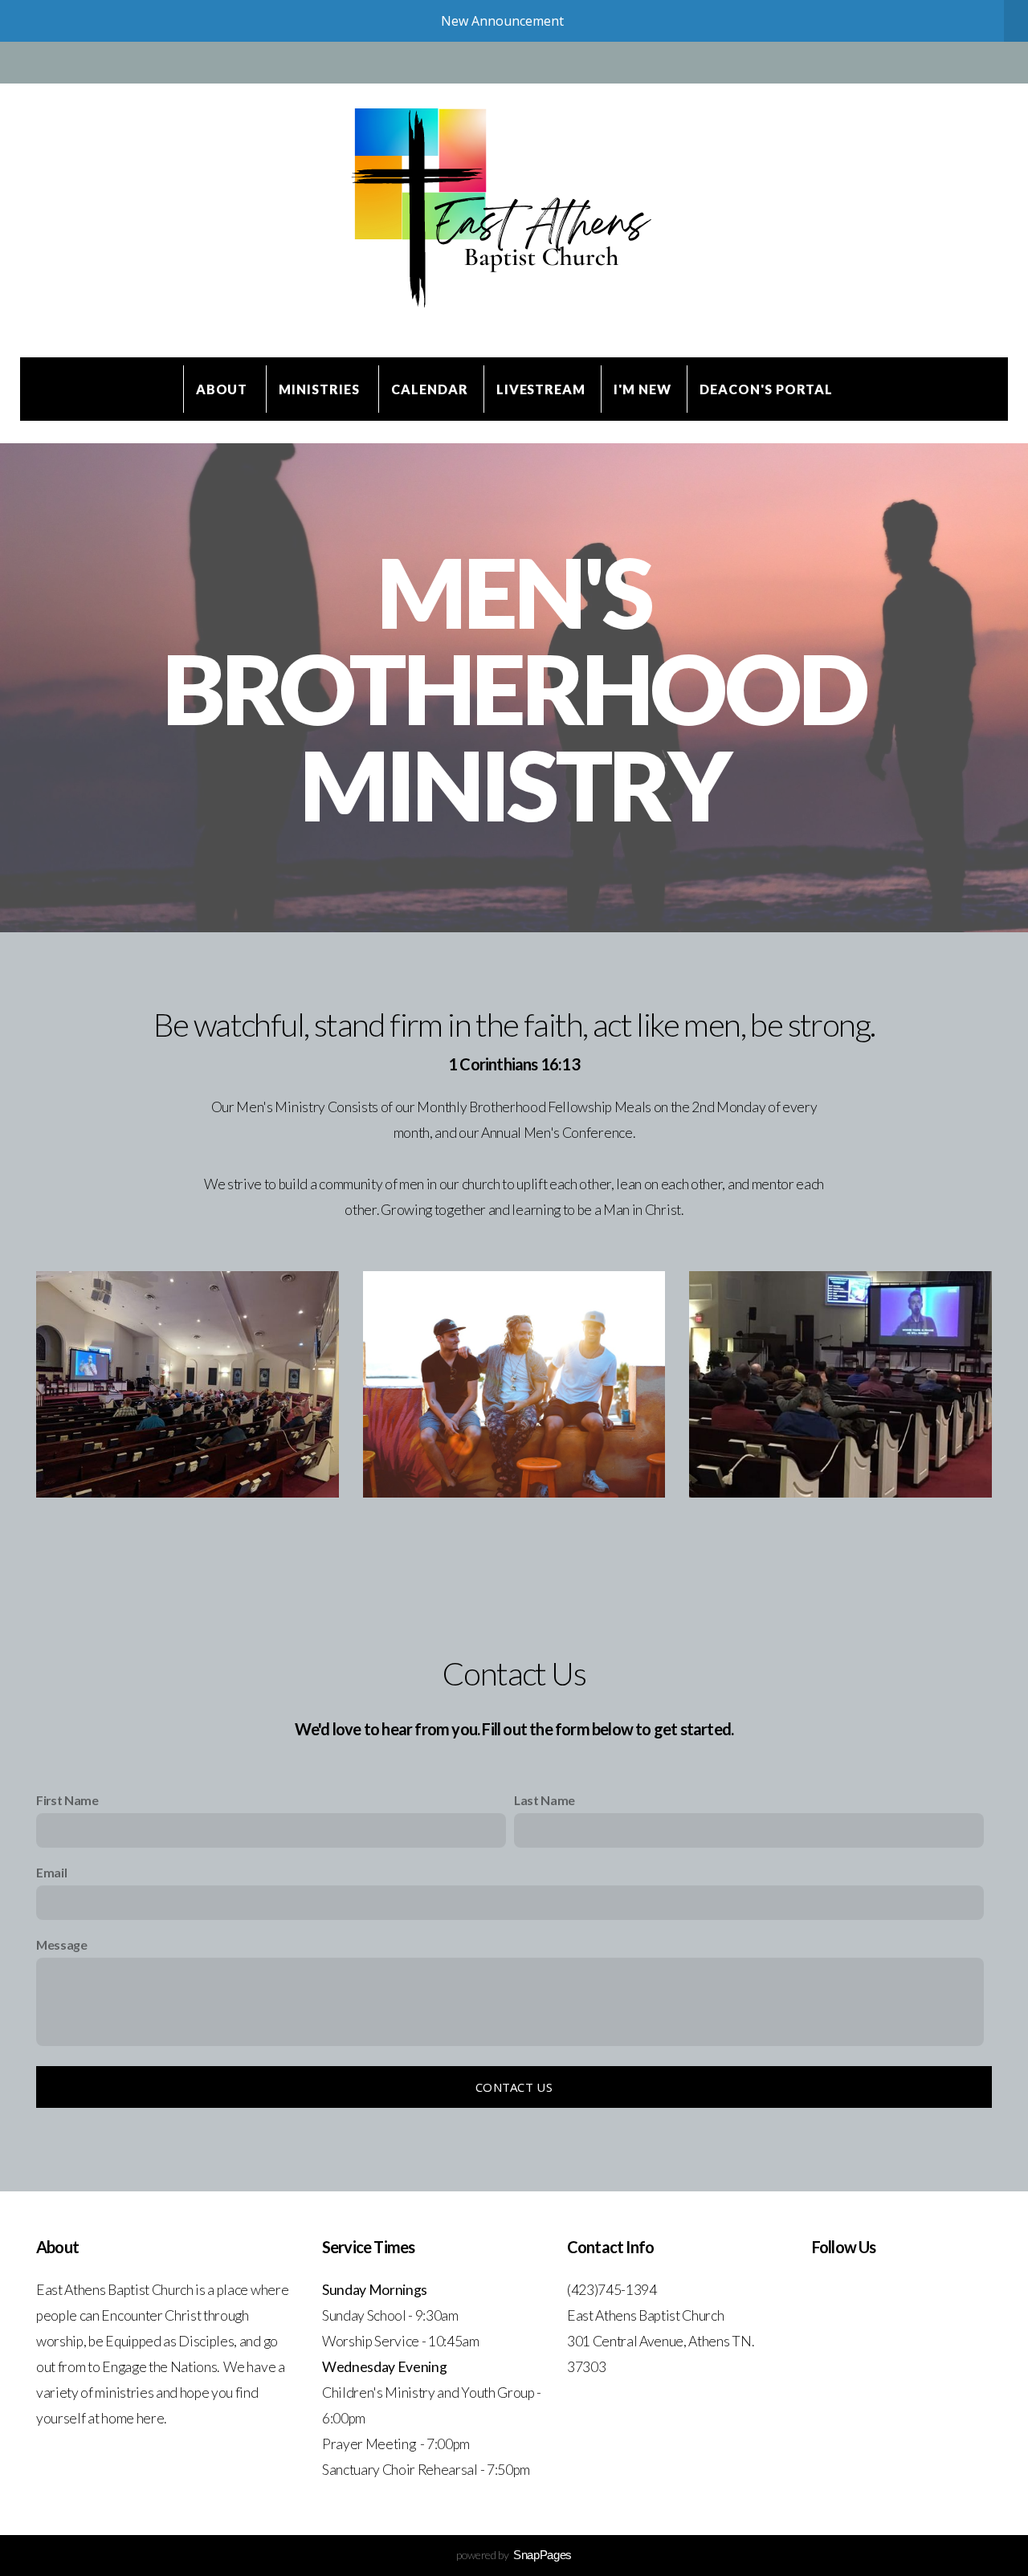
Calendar (430, 389)
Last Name (545, 1800)
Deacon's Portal (766, 389)
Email (51, 1872)
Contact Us (514, 2087)
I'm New (642, 389)
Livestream (541, 389)
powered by (514, 2555)
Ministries (321, 389)
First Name (67, 1800)
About (224, 389)
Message (62, 1944)
